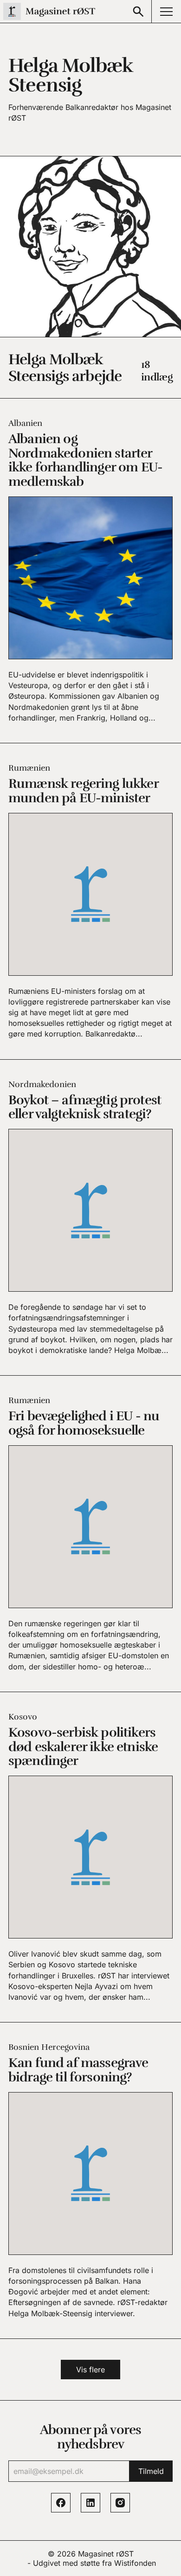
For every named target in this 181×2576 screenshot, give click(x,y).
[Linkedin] (90, 2503)
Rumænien (29, 768)
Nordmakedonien (42, 1084)
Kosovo (23, 1717)
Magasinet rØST (106, 2554)
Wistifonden (135, 2563)
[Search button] (138, 11)
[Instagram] (120, 2503)
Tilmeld (151, 2471)
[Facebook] (61, 2503)
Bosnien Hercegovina (49, 2047)
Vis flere (90, 2370)
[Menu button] (166, 11)
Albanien (25, 423)
